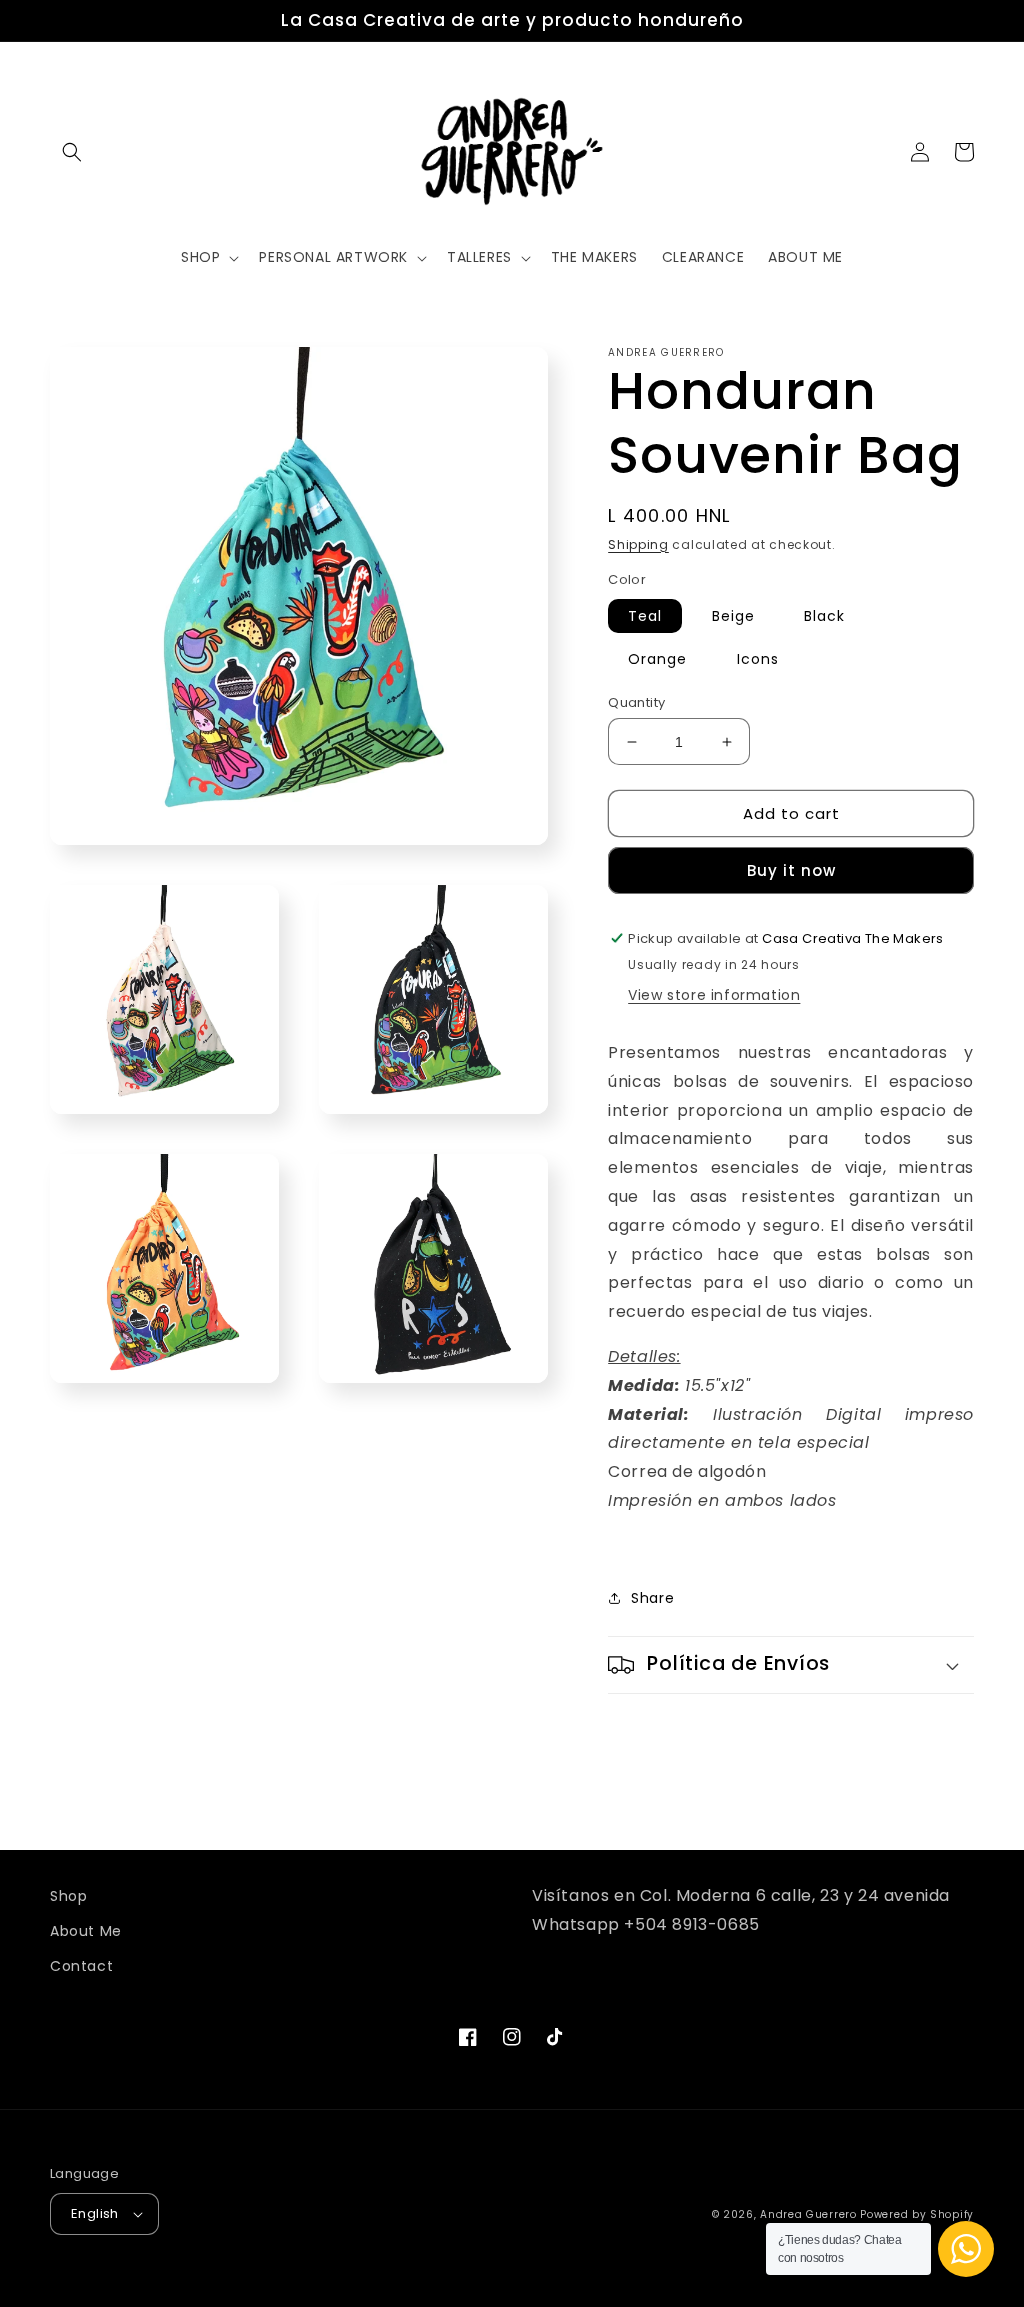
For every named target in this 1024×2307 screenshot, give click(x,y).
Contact (81, 1966)
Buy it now (791, 870)
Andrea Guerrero (808, 2214)
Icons (758, 659)
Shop (68, 1896)
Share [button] (652, 1598)
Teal (645, 616)
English (95, 2213)
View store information (714, 995)
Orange (657, 659)
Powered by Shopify (917, 2214)
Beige (733, 616)
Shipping (638, 544)
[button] (72, 152)
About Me (86, 1931)
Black (824, 616)
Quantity (636, 702)
